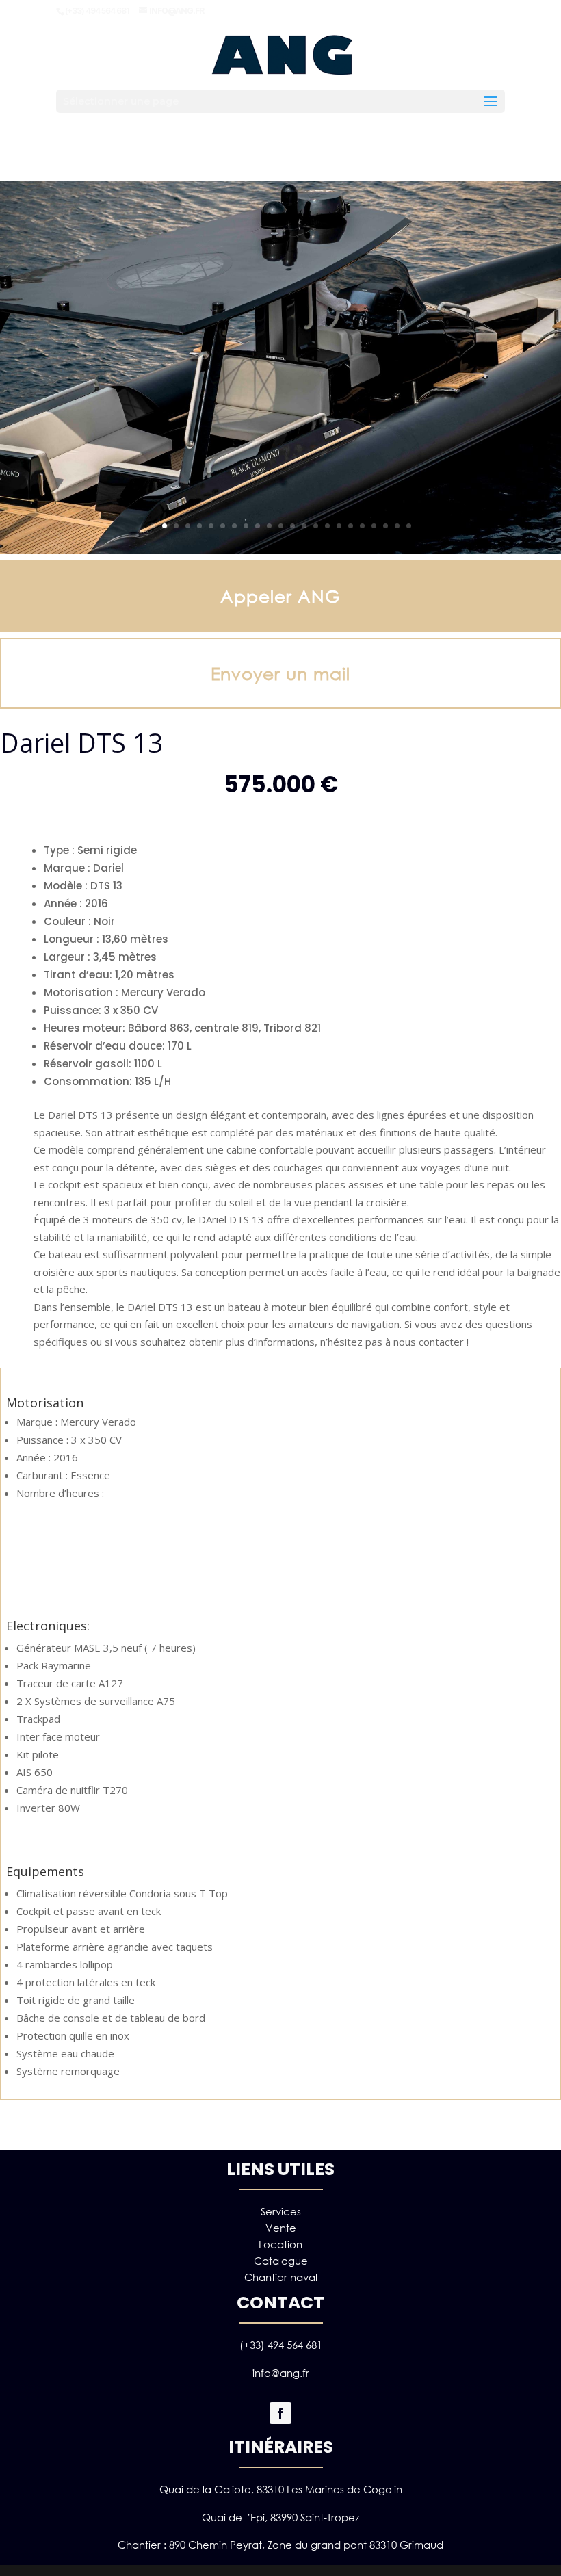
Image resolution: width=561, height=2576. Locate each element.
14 (304, 526)
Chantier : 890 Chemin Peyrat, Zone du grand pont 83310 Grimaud (280, 2545)
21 (386, 526)
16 (327, 526)
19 (362, 526)
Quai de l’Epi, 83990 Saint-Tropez (280, 2517)
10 (258, 526)
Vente (281, 2228)
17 (339, 526)
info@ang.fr (281, 2373)
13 (292, 526)
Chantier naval (281, 2277)
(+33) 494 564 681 (281, 2345)
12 (281, 526)
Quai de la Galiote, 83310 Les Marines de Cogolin (281, 2489)
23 (409, 526)
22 (397, 526)
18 (351, 526)
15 (316, 526)
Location (280, 2244)
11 (269, 526)
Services (281, 2211)
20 (374, 526)
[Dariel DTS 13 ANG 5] (280, 550)
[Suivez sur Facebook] (280, 2413)
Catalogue (281, 2261)
